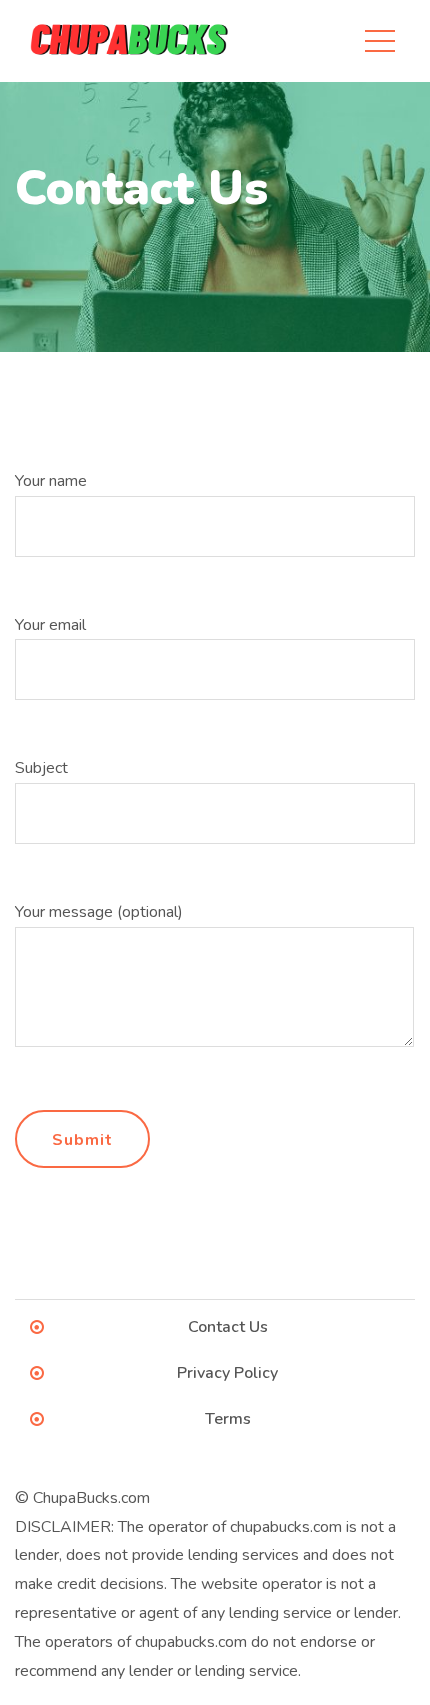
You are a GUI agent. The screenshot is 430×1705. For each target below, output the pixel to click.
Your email (50, 625)
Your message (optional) (99, 912)
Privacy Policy (227, 1373)
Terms (228, 1419)
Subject (41, 768)
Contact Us (228, 1327)
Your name (51, 481)
